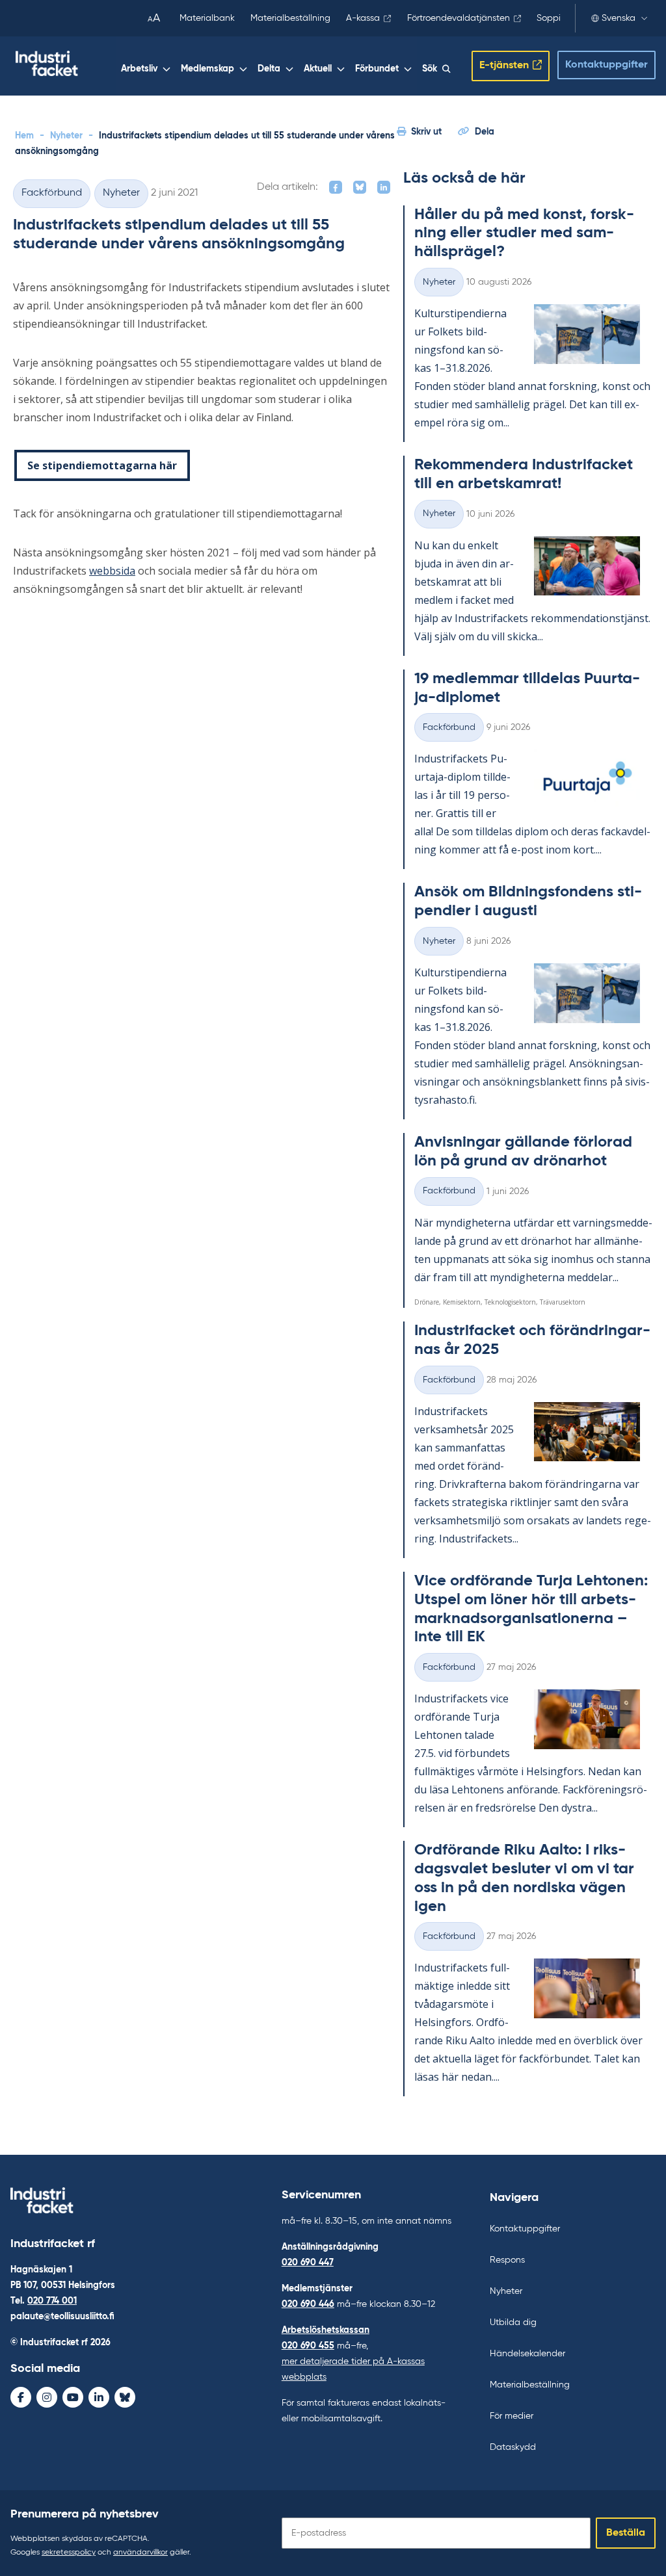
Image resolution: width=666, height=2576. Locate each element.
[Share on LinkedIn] (384, 187)
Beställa (626, 2533)
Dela (485, 132)
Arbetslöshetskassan (326, 2330)
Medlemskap (207, 69)
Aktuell (318, 69)
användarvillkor (140, 2553)
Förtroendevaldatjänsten (459, 18)
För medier (512, 2416)
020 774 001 (52, 2301)
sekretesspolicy (69, 2553)
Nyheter (66, 136)
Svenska (619, 18)
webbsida (112, 571)
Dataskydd (513, 2447)
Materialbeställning (290, 18)
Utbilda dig (513, 2322)
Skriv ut (426, 132)
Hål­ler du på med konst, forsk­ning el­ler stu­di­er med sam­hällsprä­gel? (524, 233)
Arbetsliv (139, 69)
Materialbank (207, 18)
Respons (507, 2260)
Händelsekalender (527, 2354)
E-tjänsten (504, 66)
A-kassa (363, 18)
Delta (269, 69)
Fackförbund (52, 193)
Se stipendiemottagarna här (102, 465)
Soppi (549, 18)
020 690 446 (308, 2304)
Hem (24, 136)
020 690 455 (308, 2346)
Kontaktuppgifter (606, 65)
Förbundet (377, 69)
